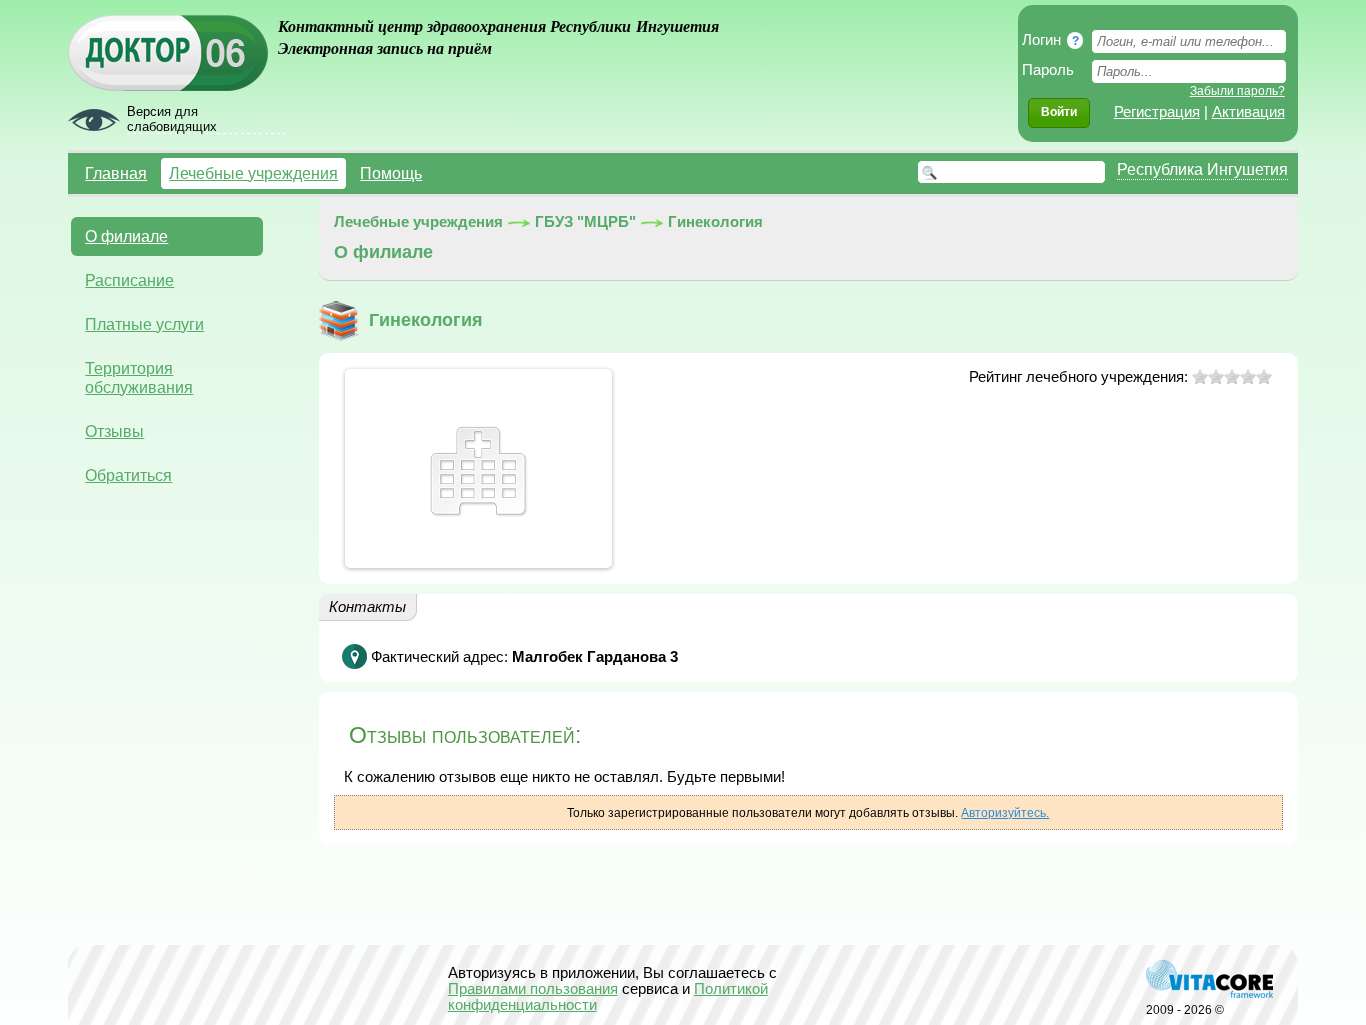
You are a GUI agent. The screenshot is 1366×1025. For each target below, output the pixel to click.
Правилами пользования (533, 989)
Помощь (391, 173)
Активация (1248, 112)
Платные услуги (144, 324)
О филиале (126, 236)
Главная (116, 173)
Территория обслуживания (139, 377)
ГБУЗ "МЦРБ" (585, 222)
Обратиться (128, 475)
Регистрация (1157, 112)
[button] (1059, 113)
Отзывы (114, 431)
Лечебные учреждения (253, 173)
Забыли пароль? (1237, 91)
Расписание (129, 280)
